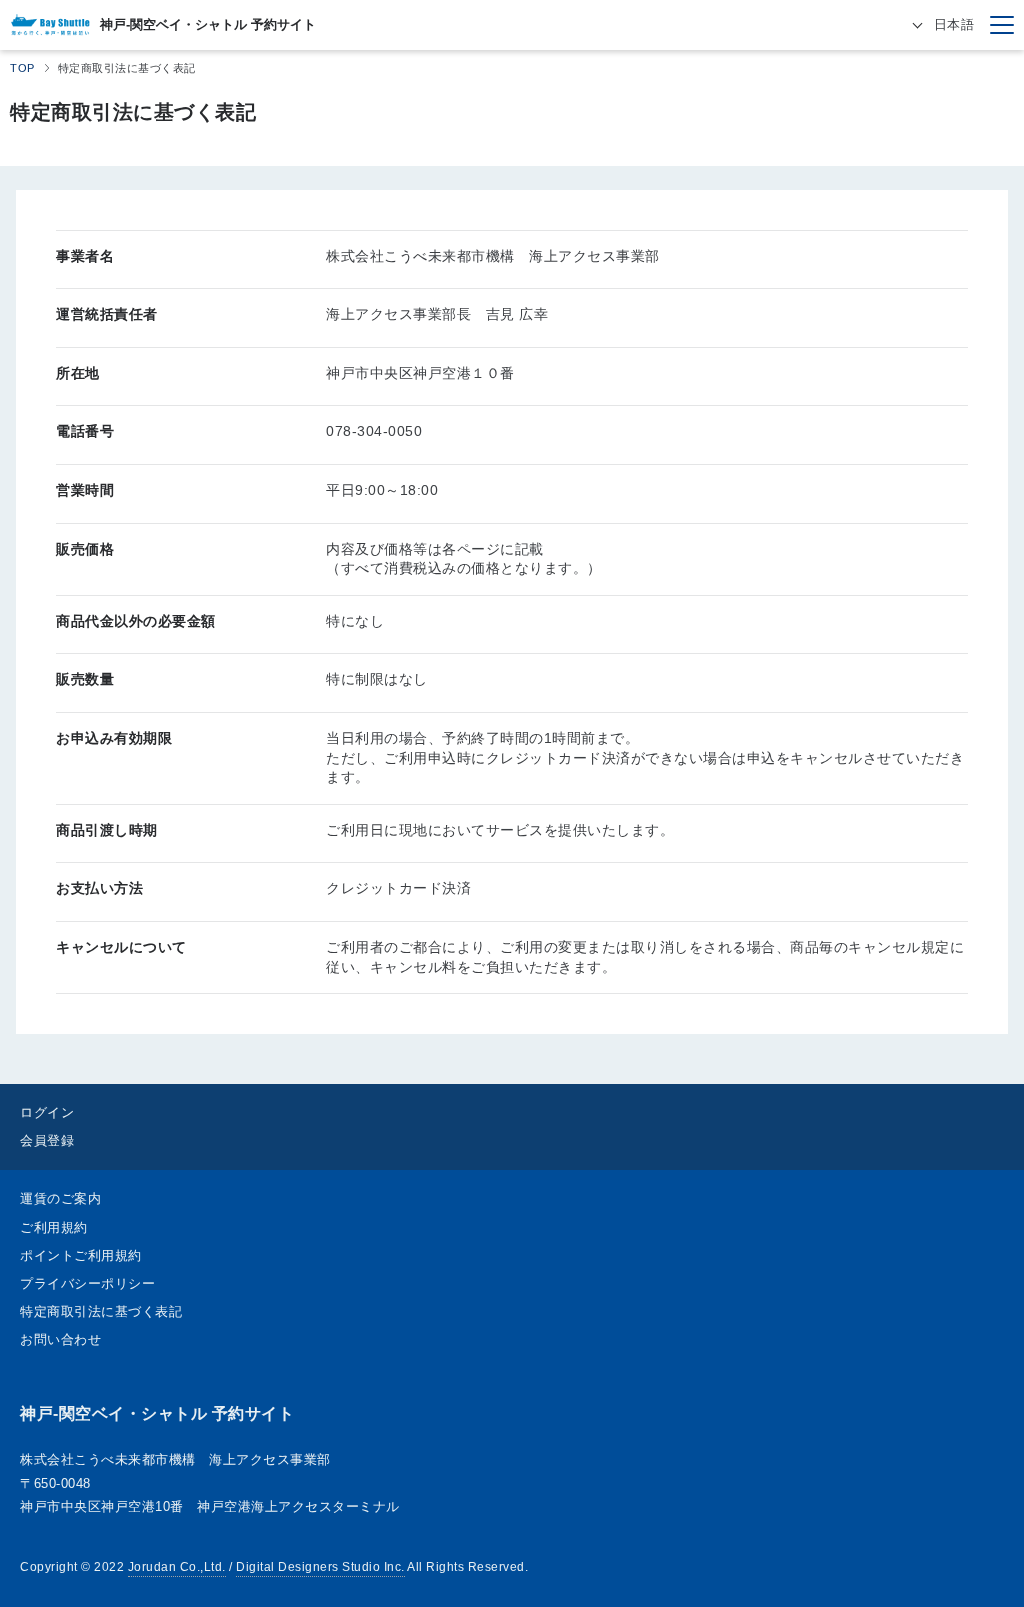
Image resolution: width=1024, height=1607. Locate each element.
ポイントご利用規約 (81, 1255)
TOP (22, 68)
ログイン (47, 1112)
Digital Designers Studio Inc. (320, 1567)
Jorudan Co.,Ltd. (177, 1567)
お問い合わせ (60, 1339)
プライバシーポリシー (87, 1283)
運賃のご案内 (60, 1198)
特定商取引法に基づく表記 (101, 1311)
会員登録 (47, 1140)
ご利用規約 (54, 1227)
